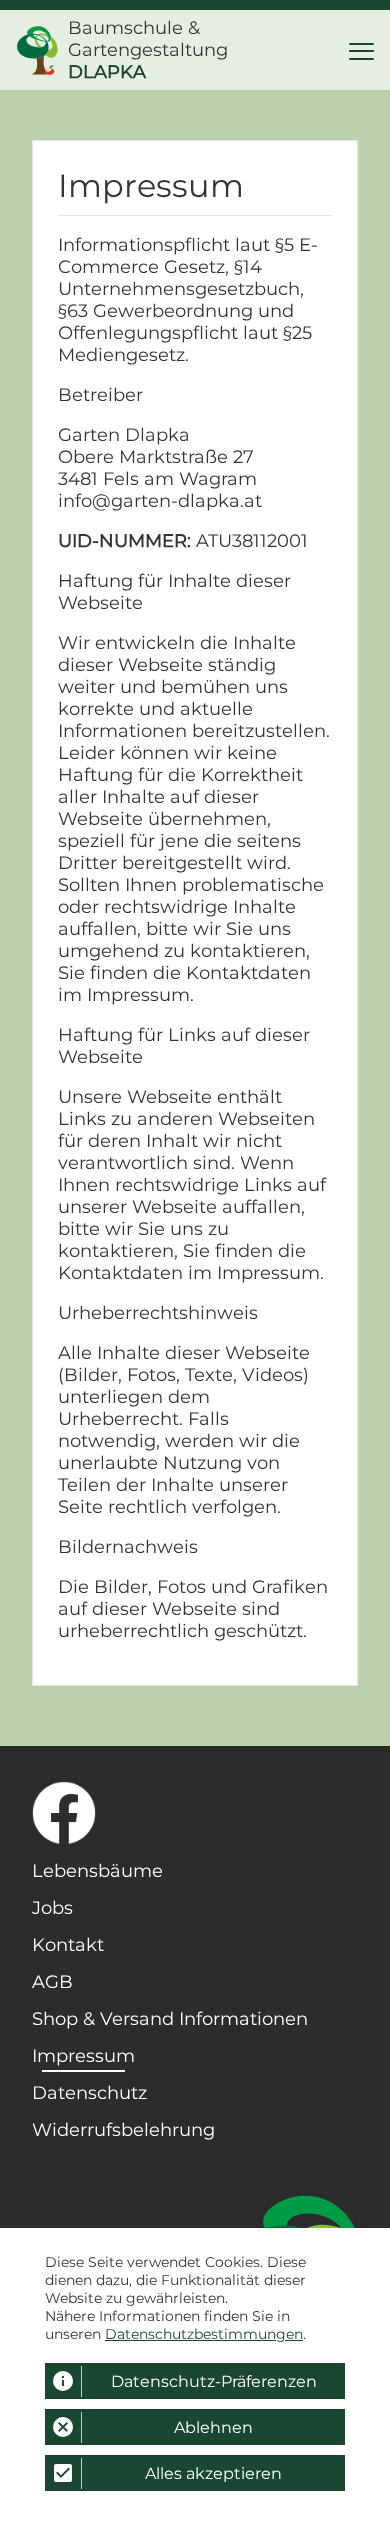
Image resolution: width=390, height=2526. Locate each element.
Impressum (83, 2056)
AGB (52, 1982)
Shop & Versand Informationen (170, 2019)
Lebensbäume (97, 1871)
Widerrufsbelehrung (123, 2130)
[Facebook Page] (172, 1813)
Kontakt (68, 1945)
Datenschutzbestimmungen (204, 2334)
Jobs (52, 1908)
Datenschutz (89, 2093)
